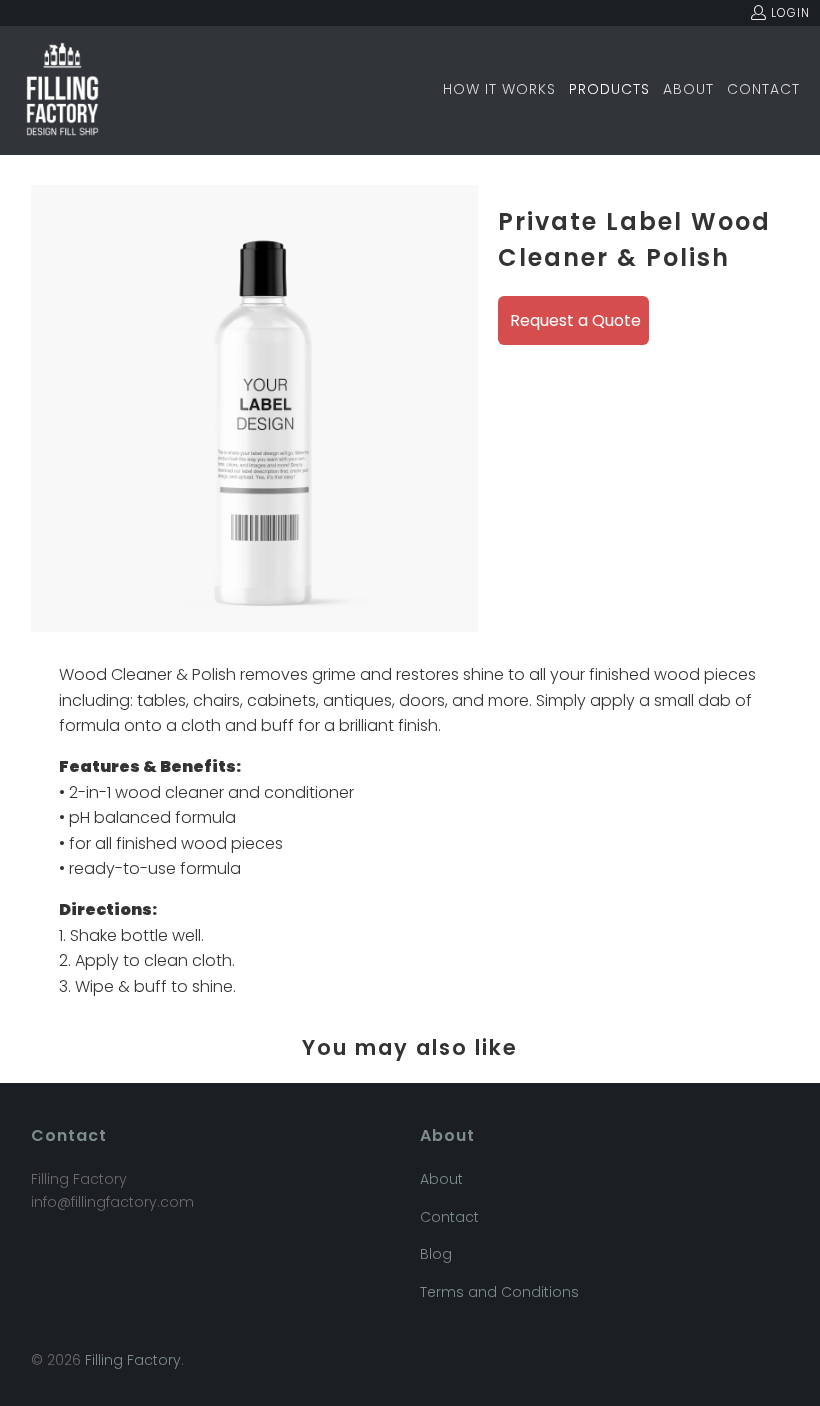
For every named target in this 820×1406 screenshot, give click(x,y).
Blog (436, 1254)
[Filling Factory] (62, 90)
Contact (449, 1217)
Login (790, 12)
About (441, 1179)
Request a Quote (575, 320)
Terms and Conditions (499, 1292)
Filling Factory (133, 1360)
